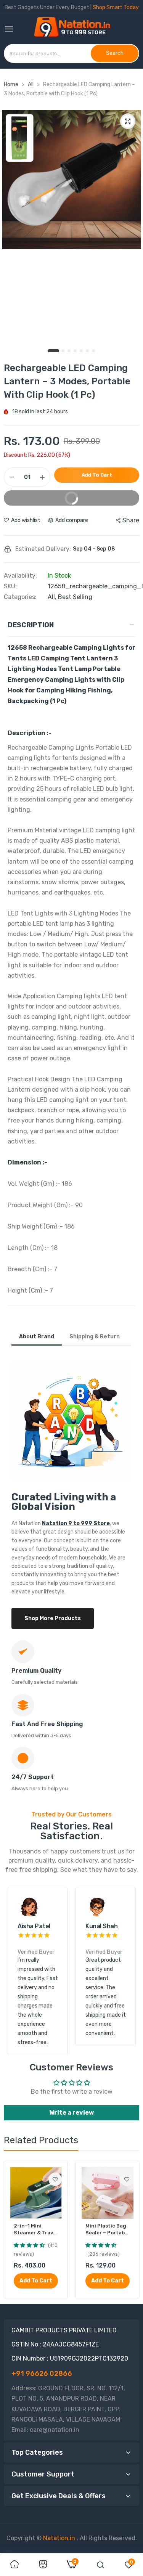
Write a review (71, 2113)
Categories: (20, 597)
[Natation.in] (76, 30)
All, (53, 597)
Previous (17, 1971)
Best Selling (75, 597)
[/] (76, 2538)
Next (126, 1971)
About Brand (37, 1337)
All (31, 84)
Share (131, 520)
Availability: (20, 576)
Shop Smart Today (116, 7)
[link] (55, 2179)
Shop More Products (53, 1618)
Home (11, 84)
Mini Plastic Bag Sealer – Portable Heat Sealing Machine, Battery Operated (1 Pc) (107, 2230)
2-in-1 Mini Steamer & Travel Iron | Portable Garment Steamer (36, 2230)
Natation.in (59, 2538)
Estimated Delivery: (43, 549)
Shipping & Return (95, 1337)
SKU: (10, 586)
